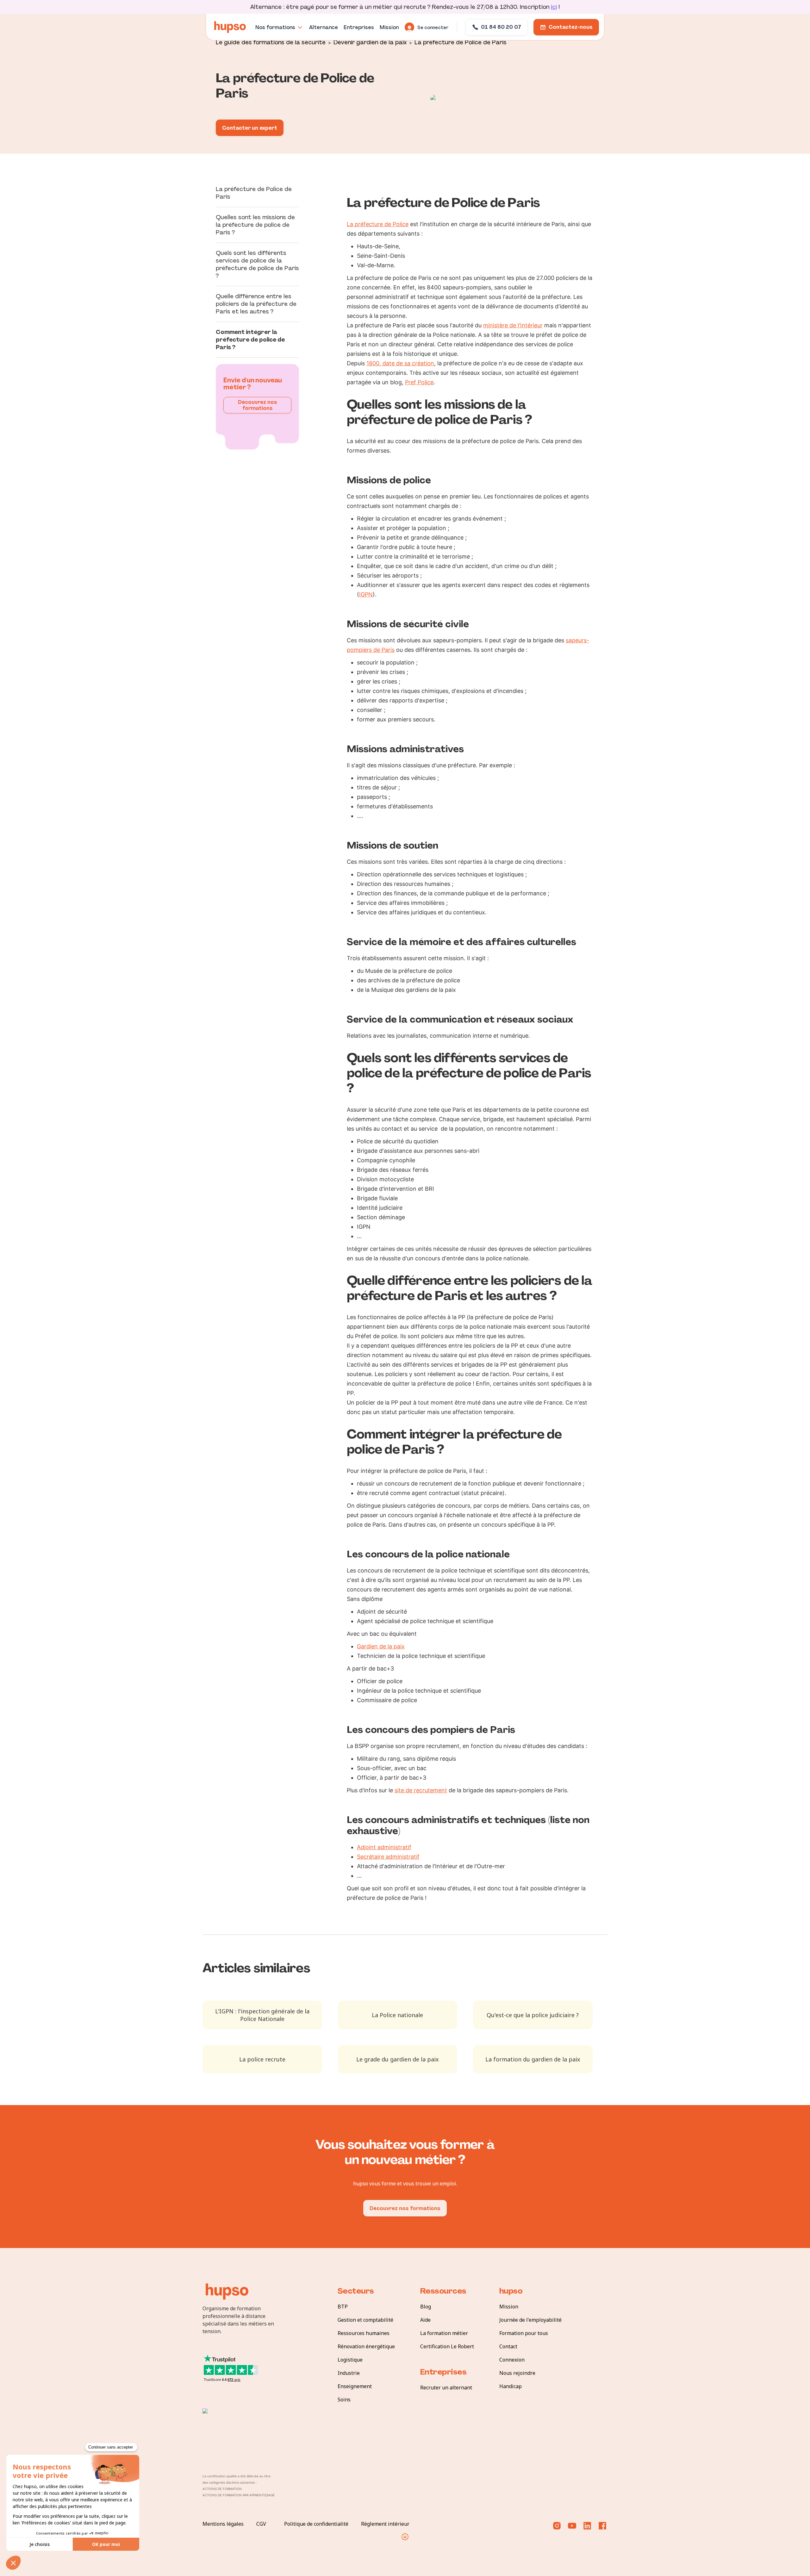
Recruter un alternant (446, 2388)
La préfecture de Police (378, 224)
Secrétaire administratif (388, 1857)
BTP (343, 2307)
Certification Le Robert (447, 2346)
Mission (509, 2307)
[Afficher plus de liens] (405, 2537)
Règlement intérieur (385, 2524)
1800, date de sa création (400, 363)
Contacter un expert (250, 128)
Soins (344, 2400)
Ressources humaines (364, 2333)
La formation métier (444, 2333)
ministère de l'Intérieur (513, 325)
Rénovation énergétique (366, 2346)
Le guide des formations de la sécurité (271, 42)
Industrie (349, 2373)
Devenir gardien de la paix (370, 42)
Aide (425, 2320)
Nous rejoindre (517, 2373)
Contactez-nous (571, 27)
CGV (261, 2524)
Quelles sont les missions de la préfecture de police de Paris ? (255, 225)
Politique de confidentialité (316, 2524)
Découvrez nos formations (258, 405)
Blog (426, 2307)
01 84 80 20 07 (501, 27)
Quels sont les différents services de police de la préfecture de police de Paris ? (257, 264)
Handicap (511, 2386)
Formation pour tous (524, 2333)
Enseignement (355, 2386)
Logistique (350, 2360)
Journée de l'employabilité (530, 2320)
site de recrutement (421, 1790)
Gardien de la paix (381, 1646)
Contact (508, 2346)
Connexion (512, 2360)
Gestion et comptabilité (365, 2320)
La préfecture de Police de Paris (461, 42)
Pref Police (419, 382)
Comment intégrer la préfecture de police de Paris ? (250, 340)
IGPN (366, 594)
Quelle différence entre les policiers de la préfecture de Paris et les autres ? (256, 304)
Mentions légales (223, 2524)
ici (554, 7)
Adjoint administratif (384, 1847)
